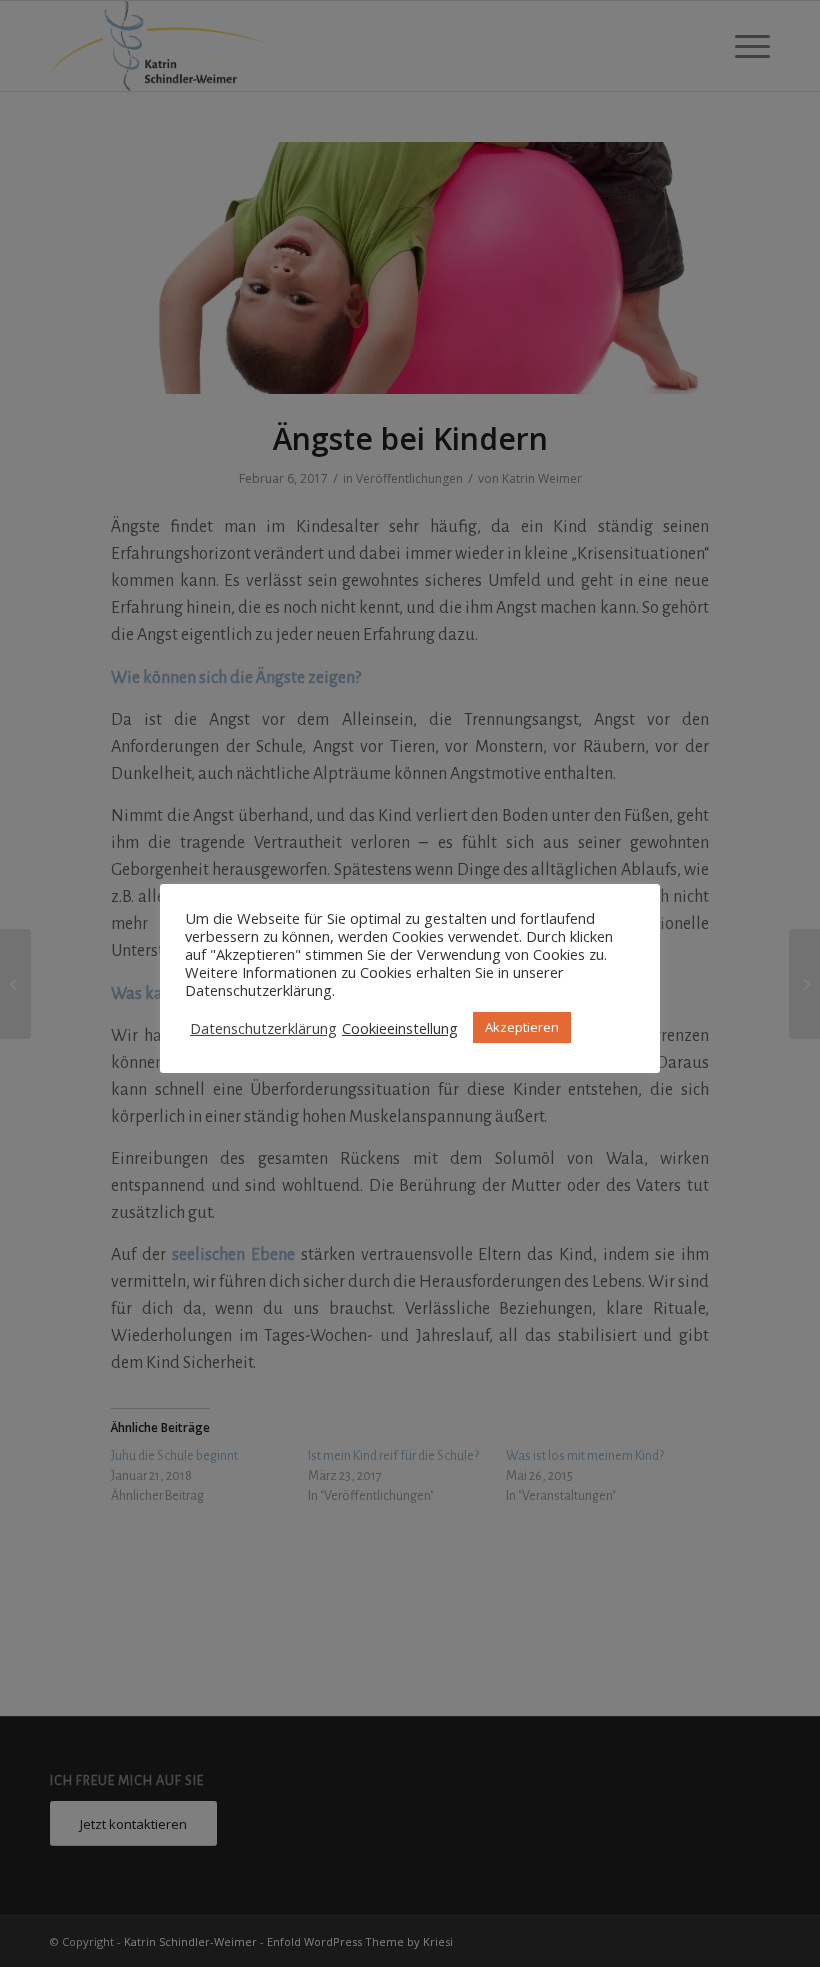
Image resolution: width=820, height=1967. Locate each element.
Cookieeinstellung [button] (400, 1028)
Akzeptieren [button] (522, 1027)
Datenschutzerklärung (263, 1028)
